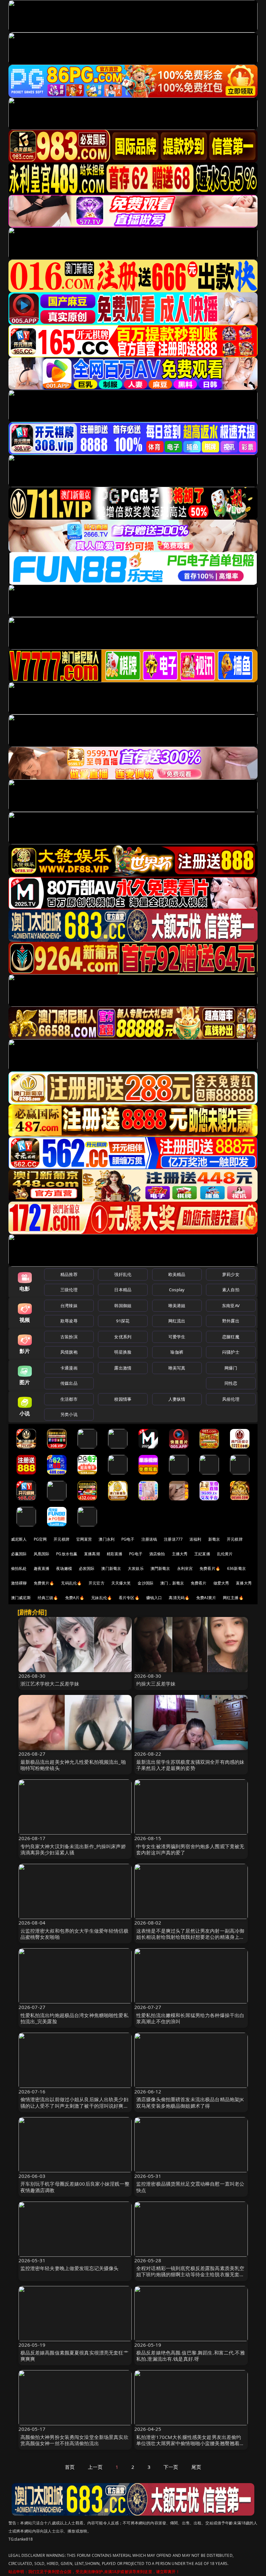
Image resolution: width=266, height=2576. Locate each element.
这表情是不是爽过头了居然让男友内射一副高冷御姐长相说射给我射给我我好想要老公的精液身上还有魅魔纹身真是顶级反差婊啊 (190, 1937)
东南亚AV (231, 1306)
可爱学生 (177, 1337)
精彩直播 (115, 1554)
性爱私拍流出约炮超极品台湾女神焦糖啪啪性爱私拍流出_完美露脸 (74, 2018)
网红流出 (177, 1321)
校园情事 (123, 1399)
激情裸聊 (19, 1583)
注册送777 (173, 1539)
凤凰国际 (42, 1554)
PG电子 (128, 1539)
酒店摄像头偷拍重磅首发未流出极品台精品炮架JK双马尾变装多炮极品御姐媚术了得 (190, 2102)
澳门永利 (107, 1539)
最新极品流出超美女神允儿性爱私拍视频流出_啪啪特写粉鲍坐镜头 (73, 1765)
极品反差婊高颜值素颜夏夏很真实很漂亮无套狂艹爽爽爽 (74, 2356)
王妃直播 (202, 1554)
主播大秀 (180, 1554)
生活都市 (69, 1399)
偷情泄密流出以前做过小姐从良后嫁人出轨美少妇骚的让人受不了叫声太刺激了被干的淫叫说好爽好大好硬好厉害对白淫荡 (74, 2105)
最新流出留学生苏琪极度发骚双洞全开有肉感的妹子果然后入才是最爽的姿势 (190, 1765)
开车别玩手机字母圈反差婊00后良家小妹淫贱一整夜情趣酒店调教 (75, 2187)
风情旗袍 (69, 1352)
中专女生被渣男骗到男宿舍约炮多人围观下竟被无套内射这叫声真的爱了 (190, 1849)
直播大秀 (244, 1583)
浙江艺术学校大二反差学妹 (50, 1684)
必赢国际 (19, 1554)
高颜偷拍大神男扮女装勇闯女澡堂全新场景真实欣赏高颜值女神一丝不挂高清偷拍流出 (74, 2440)
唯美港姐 (177, 1306)
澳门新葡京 (111, 1568)
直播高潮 (92, 1554)
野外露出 (231, 1321)
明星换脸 (123, 1352)
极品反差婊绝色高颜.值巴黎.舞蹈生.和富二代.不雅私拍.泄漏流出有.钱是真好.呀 (191, 2356)
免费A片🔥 (75, 1598)
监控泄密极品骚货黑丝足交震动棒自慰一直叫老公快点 (190, 2187)
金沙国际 (145, 1583)
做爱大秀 (221, 1583)
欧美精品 (177, 1274)
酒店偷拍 (157, 1554)
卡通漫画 (69, 1368)
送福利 (195, 1539)
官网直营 (84, 1539)
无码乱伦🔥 (71, 1583)
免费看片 (199, 1583)
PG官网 (40, 1539)
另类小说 (69, 1414)
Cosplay (177, 1290)
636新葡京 (236, 1568)
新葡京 (214, 1539)
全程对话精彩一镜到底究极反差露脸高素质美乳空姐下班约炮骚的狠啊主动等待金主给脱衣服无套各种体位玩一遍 (190, 2274)
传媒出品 (69, 1383)
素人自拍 (231, 1290)
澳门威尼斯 (21, 1598)
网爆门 (231, 1368)
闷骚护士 (231, 1352)
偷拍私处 (19, 1568)
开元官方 (97, 1583)
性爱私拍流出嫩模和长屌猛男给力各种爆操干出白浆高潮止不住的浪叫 (190, 2018)
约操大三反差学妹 (156, 1684)
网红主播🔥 (233, 1598)
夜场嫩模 (64, 1568)
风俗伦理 (231, 1399)
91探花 (123, 1321)
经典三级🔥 (48, 1598)
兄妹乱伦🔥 (102, 1598)
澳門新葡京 (160, 1568)
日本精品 (123, 1290)
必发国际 (87, 1568)
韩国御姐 (123, 1306)
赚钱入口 (154, 1598)
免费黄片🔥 (44, 1583)
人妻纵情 (177, 1399)
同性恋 (231, 1383)
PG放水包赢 (67, 1554)
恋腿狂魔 (231, 1337)
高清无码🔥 (179, 1598)
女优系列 (123, 1337)
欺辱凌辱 (69, 1321)
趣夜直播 (42, 1568)
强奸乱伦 (123, 1274)
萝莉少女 (231, 1274)
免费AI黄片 (206, 1598)
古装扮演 (69, 1337)
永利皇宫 (185, 1568)
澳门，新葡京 (172, 1583)
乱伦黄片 (225, 1554)
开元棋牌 (61, 1539)
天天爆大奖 (121, 1583)
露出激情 (123, 1368)
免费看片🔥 (210, 1568)
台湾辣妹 (69, 1306)
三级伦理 (69, 1290)
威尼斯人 (19, 1539)
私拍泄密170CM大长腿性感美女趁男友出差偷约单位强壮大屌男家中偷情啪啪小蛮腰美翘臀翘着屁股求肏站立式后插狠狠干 (190, 2443)
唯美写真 (177, 1368)
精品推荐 (69, 1274)
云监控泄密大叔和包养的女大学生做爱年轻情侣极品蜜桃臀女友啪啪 (74, 1934)
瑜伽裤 (177, 1352)
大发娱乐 (136, 1568)
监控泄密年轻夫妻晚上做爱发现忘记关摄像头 (70, 2268)
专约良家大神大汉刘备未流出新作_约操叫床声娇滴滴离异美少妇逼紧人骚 (73, 1849)
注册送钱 (149, 1539)
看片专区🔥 (129, 1598)
